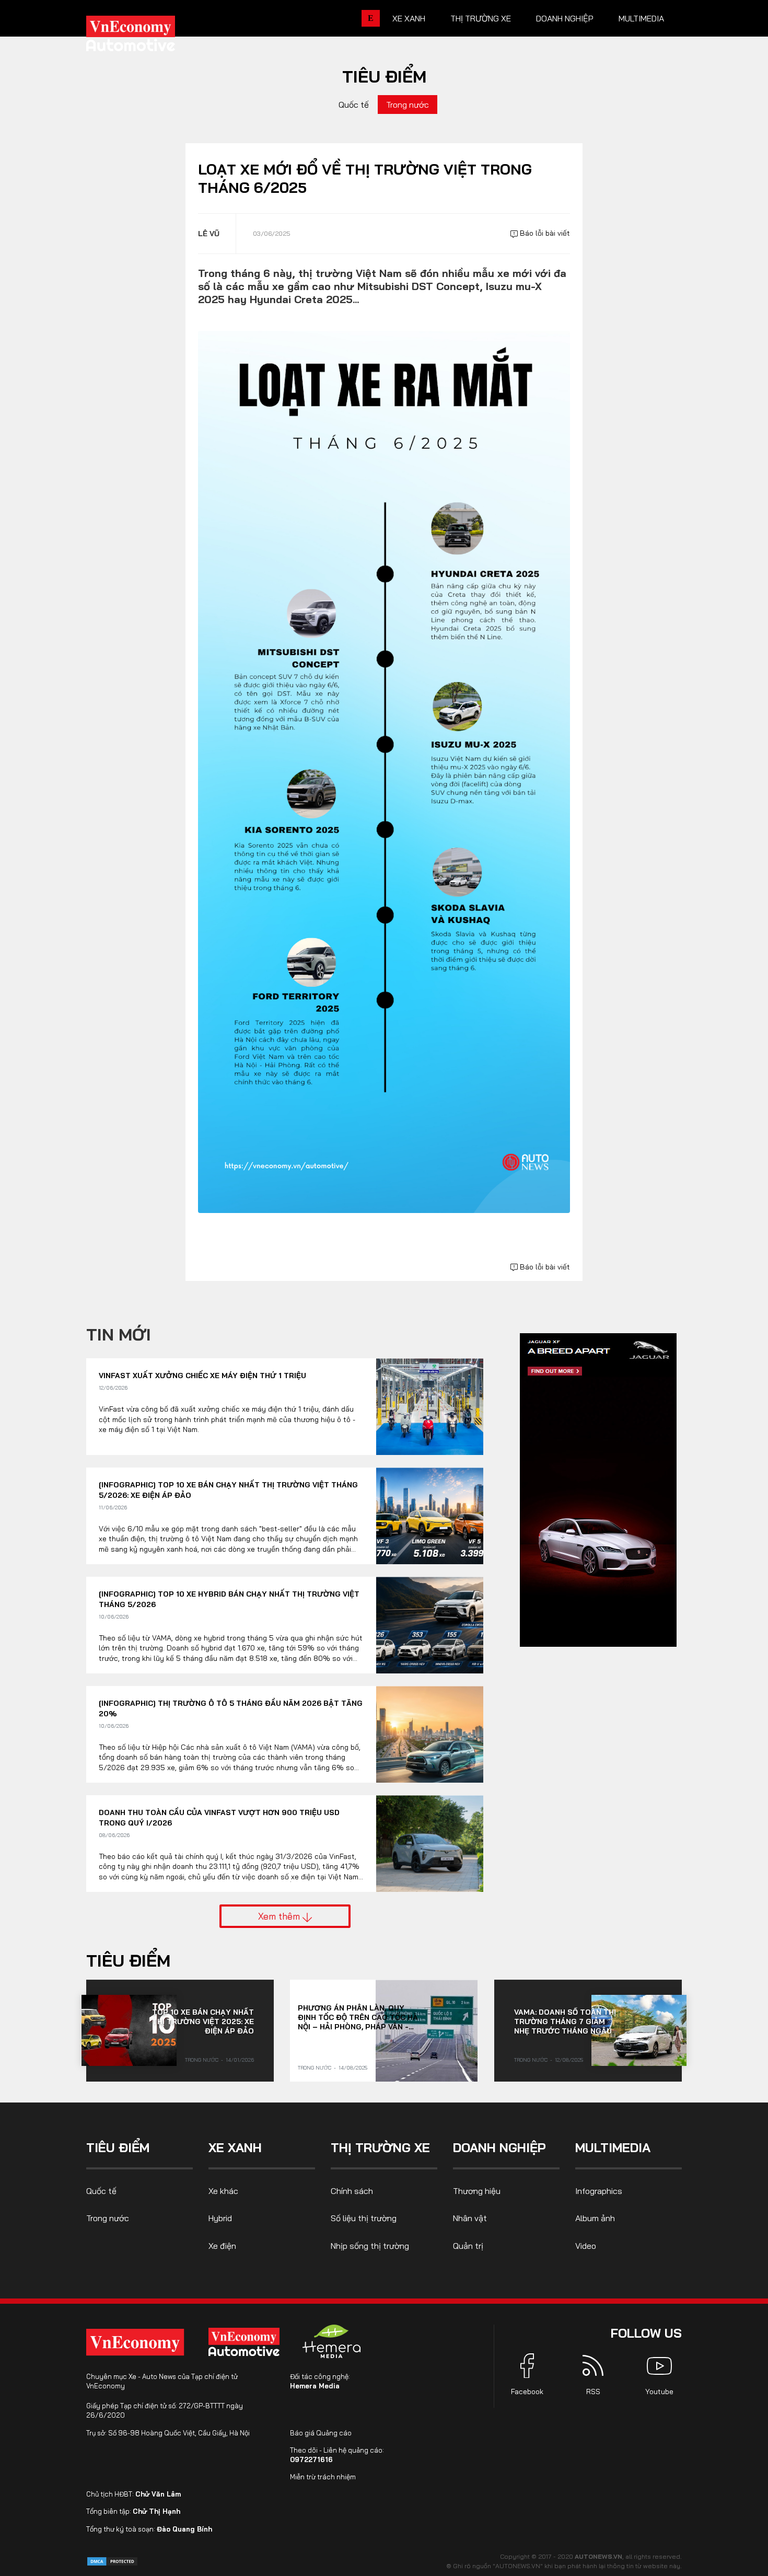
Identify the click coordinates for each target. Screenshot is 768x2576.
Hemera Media (315, 2386)
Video (586, 2246)
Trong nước (408, 105)
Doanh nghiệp (565, 18)
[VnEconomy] (135, 2342)
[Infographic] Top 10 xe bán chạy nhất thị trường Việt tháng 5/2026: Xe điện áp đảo (228, 1490)
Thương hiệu (477, 2191)
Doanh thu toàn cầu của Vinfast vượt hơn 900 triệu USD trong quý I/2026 (219, 1818)
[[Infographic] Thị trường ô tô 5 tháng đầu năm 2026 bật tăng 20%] (430, 1734)
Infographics (599, 2191)
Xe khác (223, 2191)
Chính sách (352, 2191)
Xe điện (222, 2246)
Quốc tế (354, 105)
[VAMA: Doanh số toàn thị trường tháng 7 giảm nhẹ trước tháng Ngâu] (639, 2030)
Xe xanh (409, 18)
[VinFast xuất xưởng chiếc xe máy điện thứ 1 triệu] (430, 1407)
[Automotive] (246, 2342)
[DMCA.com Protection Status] (112, 2561)
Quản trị (468, 2246)
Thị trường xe (481, 18)
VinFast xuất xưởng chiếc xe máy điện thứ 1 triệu (202, 1376)
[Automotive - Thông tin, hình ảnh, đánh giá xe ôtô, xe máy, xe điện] (148, 37)
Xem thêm (280, 1916)
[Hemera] (332, 2341)
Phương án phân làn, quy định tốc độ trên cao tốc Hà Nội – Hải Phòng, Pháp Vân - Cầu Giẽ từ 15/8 (358, 2017)
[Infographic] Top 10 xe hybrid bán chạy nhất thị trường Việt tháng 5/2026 (229, 1599)
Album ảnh (595, 2218)
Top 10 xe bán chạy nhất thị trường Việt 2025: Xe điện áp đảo (203, 2021)
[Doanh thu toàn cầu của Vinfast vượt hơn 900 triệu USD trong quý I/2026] (430, 1844)
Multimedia (641, 18)
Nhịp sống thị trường (370, 2246)
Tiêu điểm (384, 76)
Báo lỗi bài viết (544, 233)
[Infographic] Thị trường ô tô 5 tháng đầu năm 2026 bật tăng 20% (231, 1708)
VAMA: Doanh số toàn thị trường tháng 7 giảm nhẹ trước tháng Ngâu (565, 2021)
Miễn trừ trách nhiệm (323, 2477)
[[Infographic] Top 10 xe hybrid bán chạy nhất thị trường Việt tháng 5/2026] (430, 1625)
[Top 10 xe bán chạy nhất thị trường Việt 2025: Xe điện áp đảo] (129, 2030)
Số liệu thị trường (364, 2218)
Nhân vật (470, 2218)
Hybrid (220, 2218)
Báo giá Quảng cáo (321, 2433)
